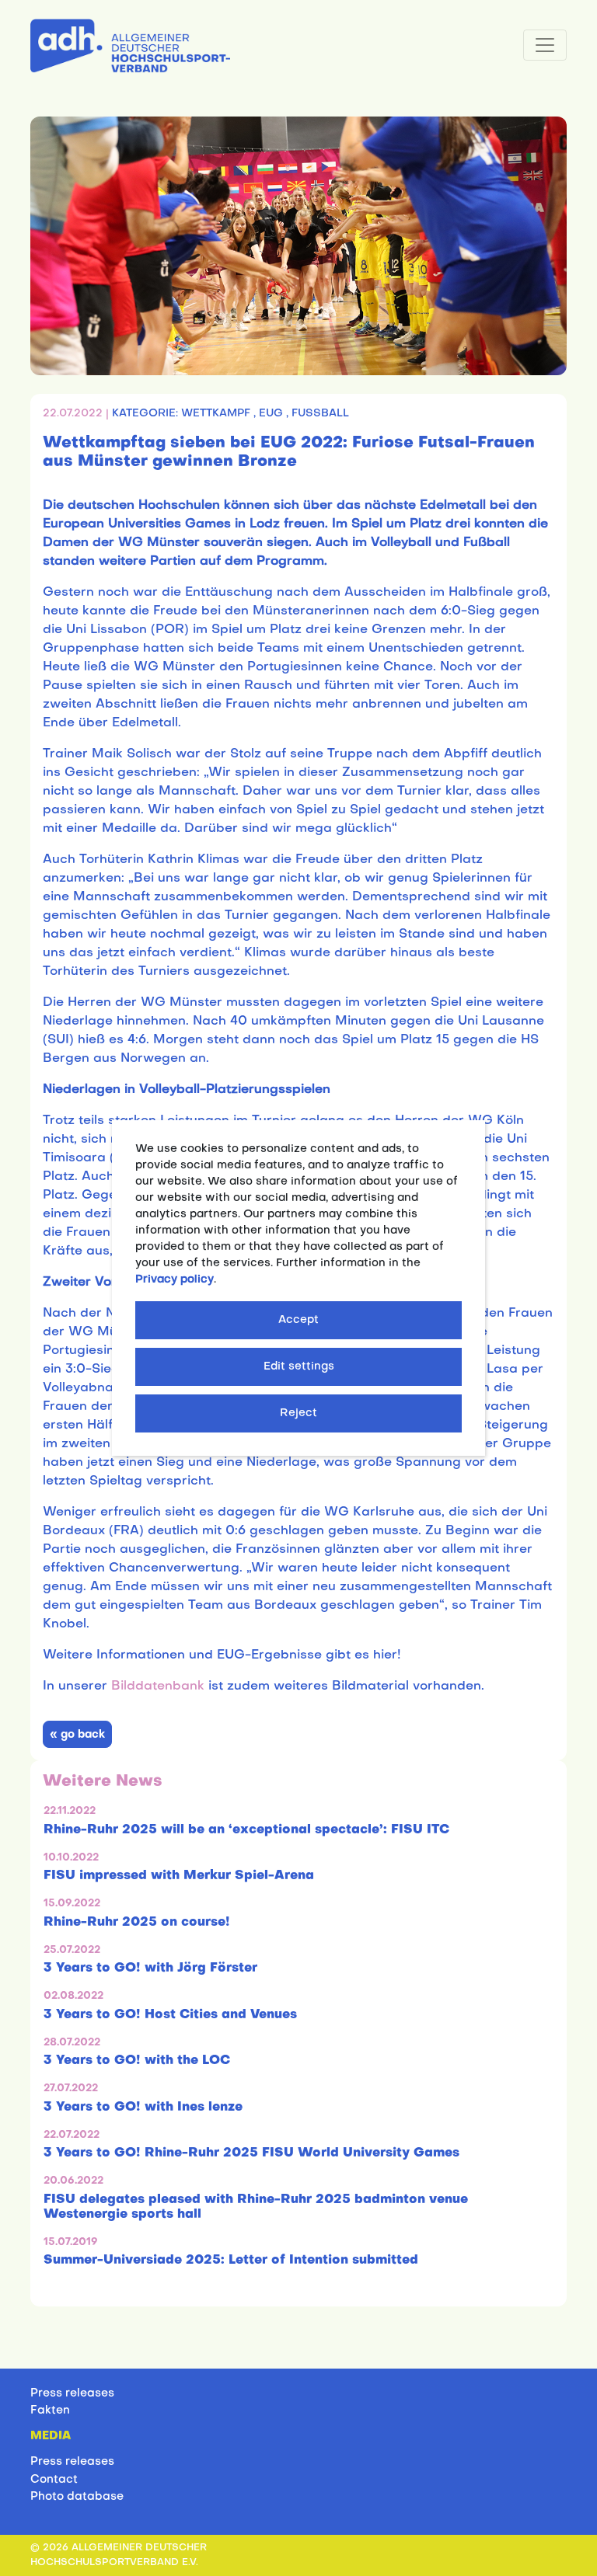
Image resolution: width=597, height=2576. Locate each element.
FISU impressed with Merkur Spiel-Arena (179, 1876)
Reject (298, 1413)
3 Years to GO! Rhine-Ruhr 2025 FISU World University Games (251, 2153)
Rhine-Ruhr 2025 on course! (137, 1923)
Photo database (77, 2497)
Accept (298, 1320)
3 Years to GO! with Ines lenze (143, 2108)
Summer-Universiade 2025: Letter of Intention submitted (231, 2261)
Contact (54, 2480)
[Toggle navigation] (545, 45)
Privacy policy (175, 1280)
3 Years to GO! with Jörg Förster (150, 1969)
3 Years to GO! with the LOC (137, 2061)
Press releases (72, 2393)
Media (51, 2436)
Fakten (50, 2411)
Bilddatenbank (158, 1687)
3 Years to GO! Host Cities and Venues (170, 2015)
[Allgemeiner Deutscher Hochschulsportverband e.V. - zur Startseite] (130, 43)
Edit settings (299, 1367)
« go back (77, 1735)
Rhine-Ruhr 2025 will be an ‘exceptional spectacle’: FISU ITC (246, 1830)
